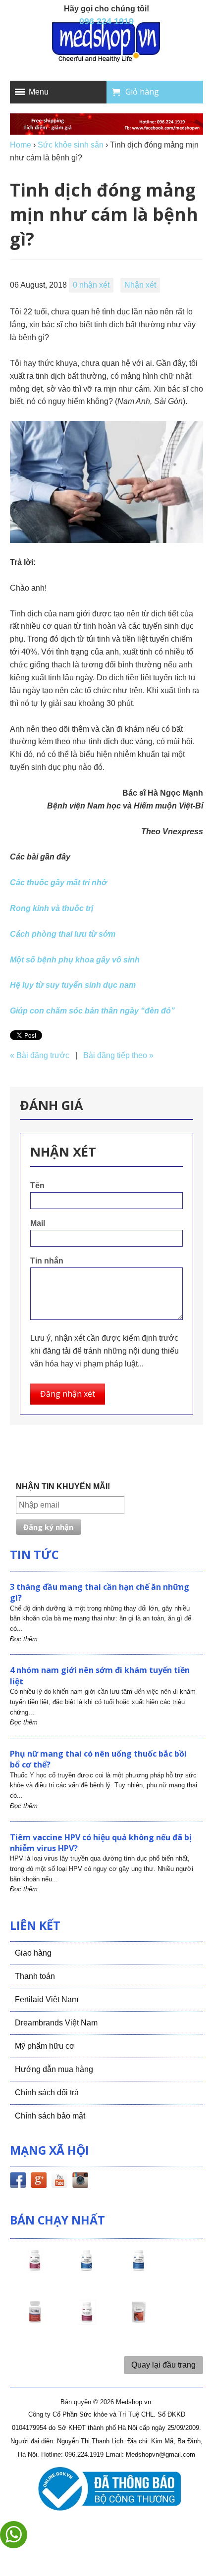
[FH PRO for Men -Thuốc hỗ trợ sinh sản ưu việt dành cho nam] (87, 2269)
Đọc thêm (24, 1639)
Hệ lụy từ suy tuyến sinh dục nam (73, 985)
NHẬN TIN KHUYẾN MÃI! (63, 1487)
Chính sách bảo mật (50, 2116)
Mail (38, 1223)
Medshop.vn (133, 2402)
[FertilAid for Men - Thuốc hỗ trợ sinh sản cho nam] (139, 2269)
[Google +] (39, 2182)
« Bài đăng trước (40, 1055)
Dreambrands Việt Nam (56, 2023)
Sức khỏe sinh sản (71, 145)
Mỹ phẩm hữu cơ (45, 2046)
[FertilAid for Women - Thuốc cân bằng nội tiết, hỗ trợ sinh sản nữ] (35, 2321)
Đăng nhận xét (68, 1394)
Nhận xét (140, 285)
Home (21, 145)
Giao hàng (33, 1953)
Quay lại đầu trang (163, 2365)
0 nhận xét (91, 285)
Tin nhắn (47, 1261)
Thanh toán (35, 1976)
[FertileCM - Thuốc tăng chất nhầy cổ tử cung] (87, 2321)
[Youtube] (59, 2182)
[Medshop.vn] (106, 43)
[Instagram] (80, 2182)
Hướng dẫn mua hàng (54, 2069)
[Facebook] (18, 2182)
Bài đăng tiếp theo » (118, 1055)
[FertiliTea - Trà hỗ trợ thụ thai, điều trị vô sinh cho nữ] (139, 2321)
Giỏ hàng (142, 92)
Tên (37, 1186)
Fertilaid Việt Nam (47, 1999)
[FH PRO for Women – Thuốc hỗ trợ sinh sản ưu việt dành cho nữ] (35, 2269)
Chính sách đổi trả (47, 2093)
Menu (39, 92)
